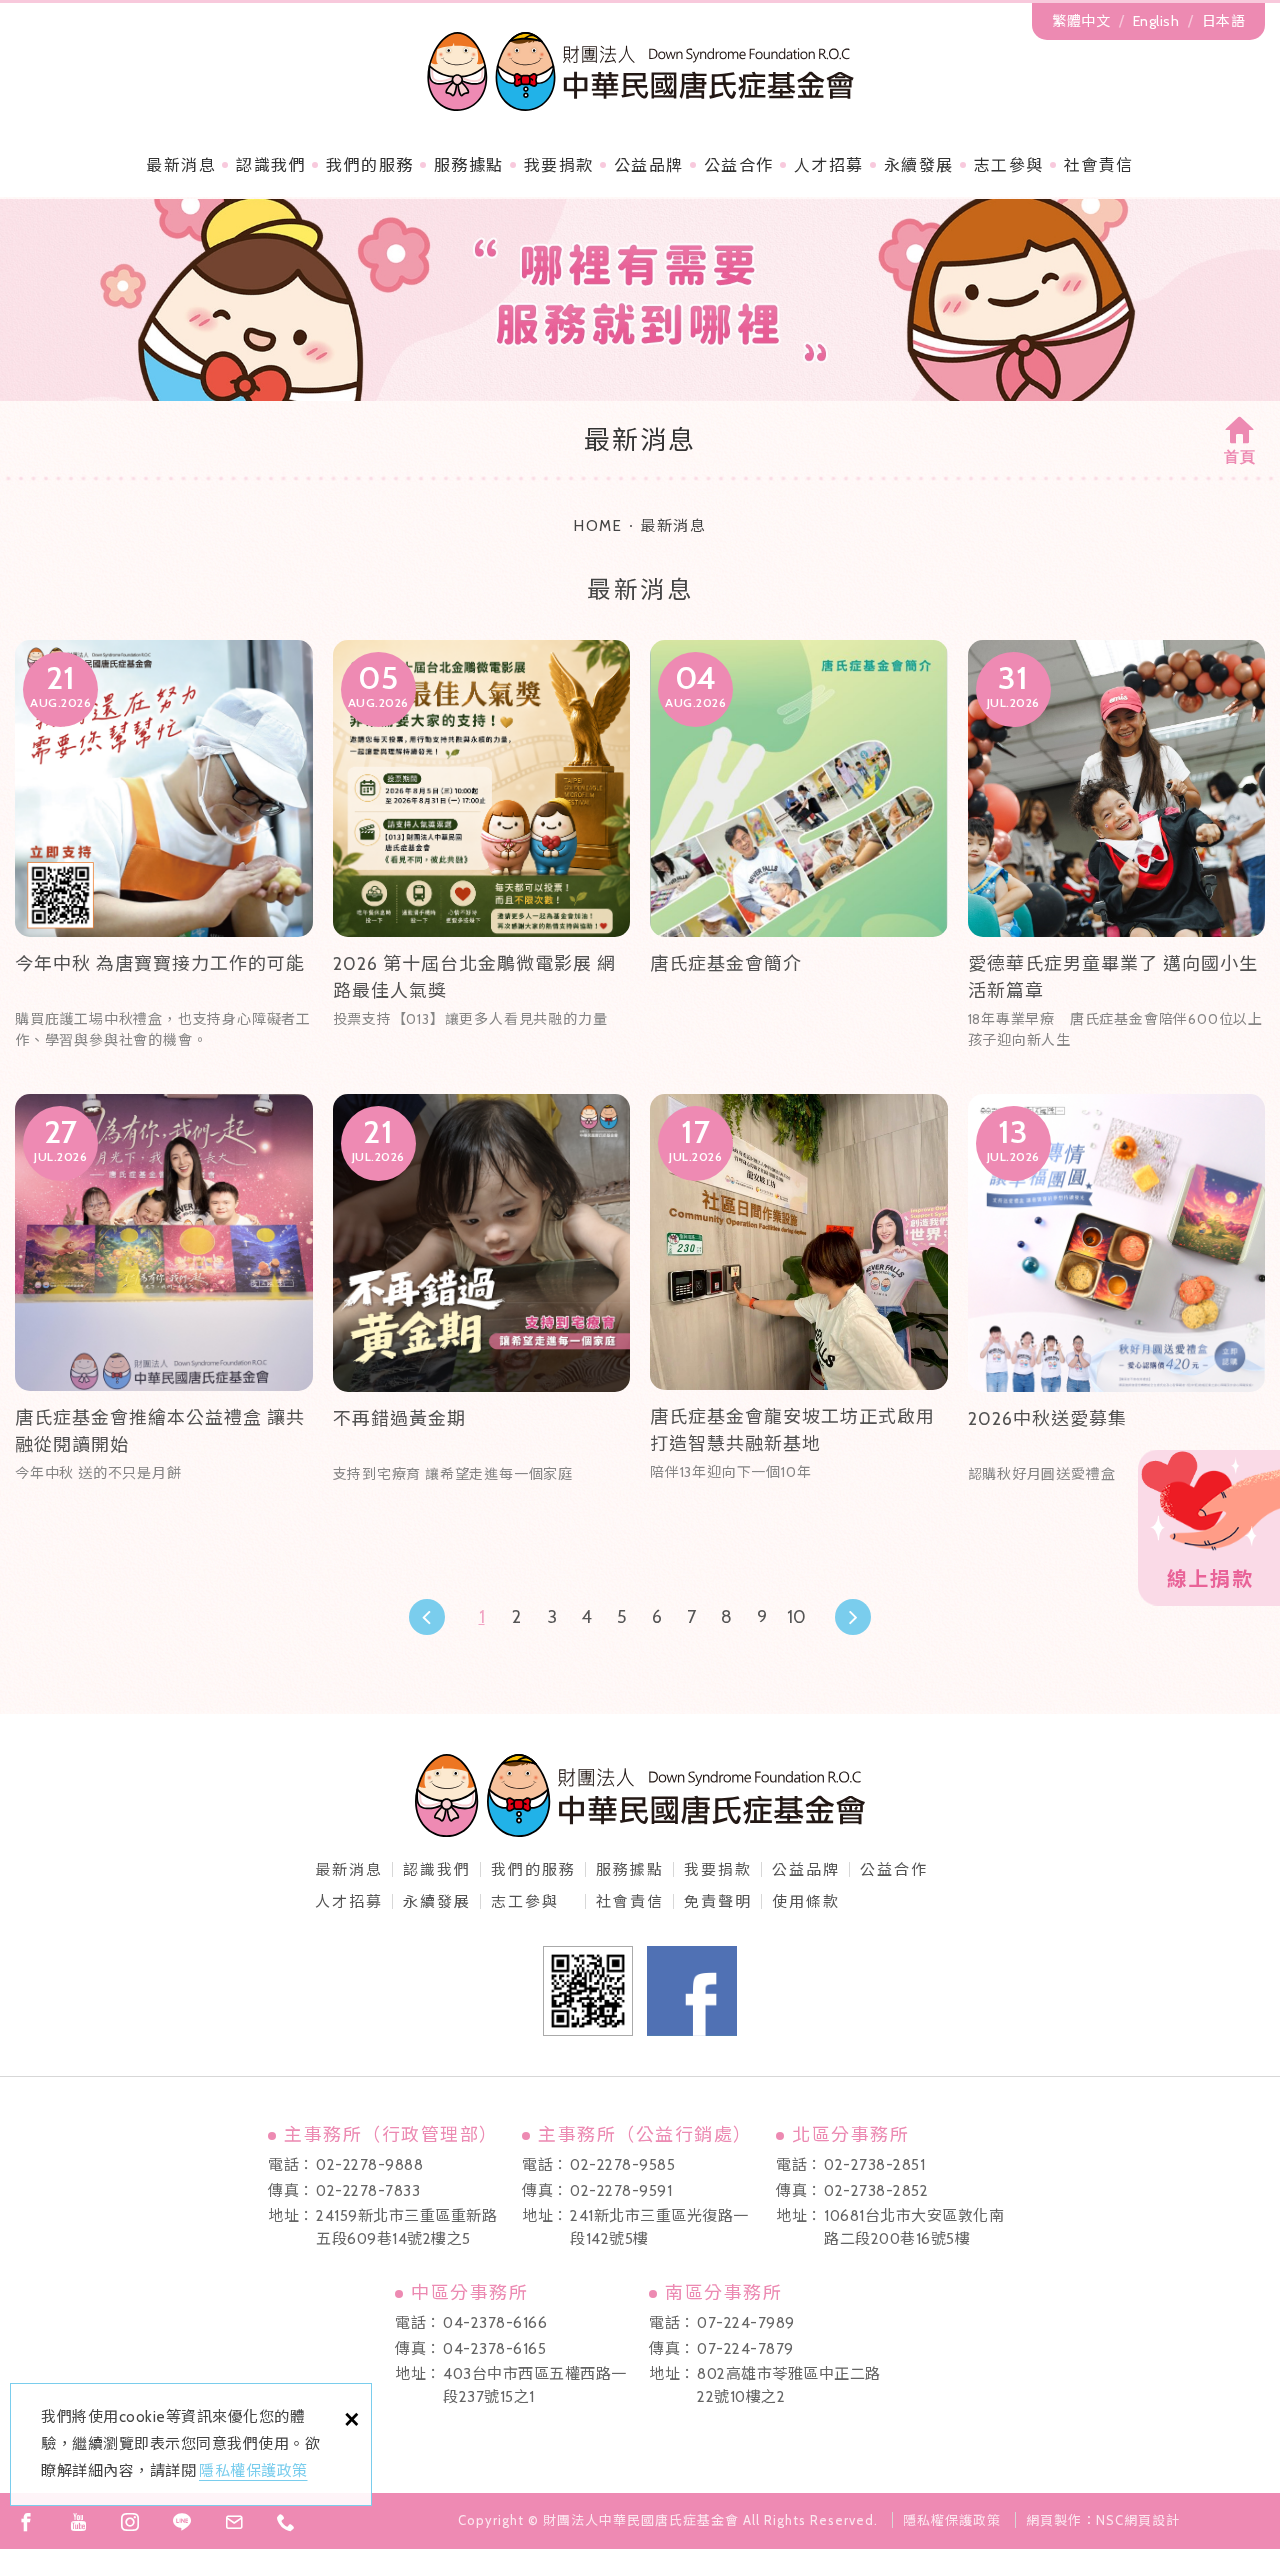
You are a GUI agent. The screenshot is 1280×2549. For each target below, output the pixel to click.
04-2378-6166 (495, 2323)
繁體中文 (1081, 21)
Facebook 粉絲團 (692, 1991)
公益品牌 (806, 1870)
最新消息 (181, 165)
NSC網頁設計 (1138, 2520)
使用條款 (806, 1902)
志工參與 (1009, 165)
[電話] (286, 2522)
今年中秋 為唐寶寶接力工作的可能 (164, 847)
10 (796, 1617)
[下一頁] (853, 1617)
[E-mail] (234, 2522)
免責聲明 (718, 1902)
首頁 (1240, 457)
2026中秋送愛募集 (1117, 1301)
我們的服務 (370, 165)
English (1156, 21)
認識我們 (271, 165)
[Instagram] (130, 2522)
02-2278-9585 (622, 2165)
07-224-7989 (746, 2323)
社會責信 (1099, 165)
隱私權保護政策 (253, 2471)
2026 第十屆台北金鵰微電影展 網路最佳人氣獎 (482, 847)
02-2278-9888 (369, 2165)
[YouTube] (78, 2522)
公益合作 (739, 165)
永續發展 (919, 165)
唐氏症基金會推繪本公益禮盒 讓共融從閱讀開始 (164, 1301)
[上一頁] (427, 1617)
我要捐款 (559, 165)
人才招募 (829, 165)
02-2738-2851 (874, 2165)
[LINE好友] (182, 2522)
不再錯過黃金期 (482, 1301)
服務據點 (469, 165)
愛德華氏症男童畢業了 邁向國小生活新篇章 (1117, 847)
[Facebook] (26, 2522)
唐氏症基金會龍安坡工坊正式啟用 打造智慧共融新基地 (799, 1300)
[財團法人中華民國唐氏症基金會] (640, 71)
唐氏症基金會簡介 (799, 847)
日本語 (1224, 21)
